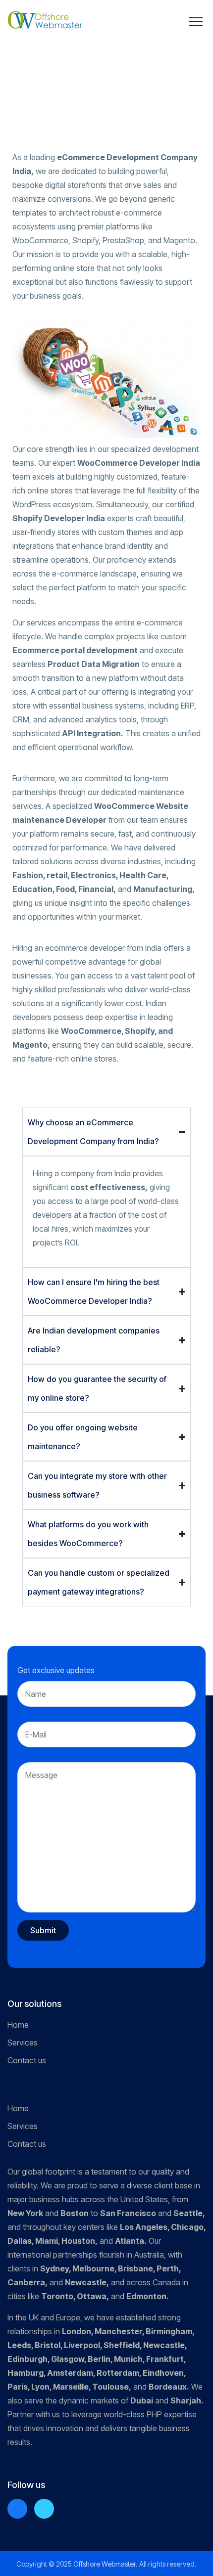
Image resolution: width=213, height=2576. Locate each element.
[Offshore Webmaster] (45, 20)
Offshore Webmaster (105, 2564)
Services (23, 2043)
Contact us (27, 2060)
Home (18, 2025)
